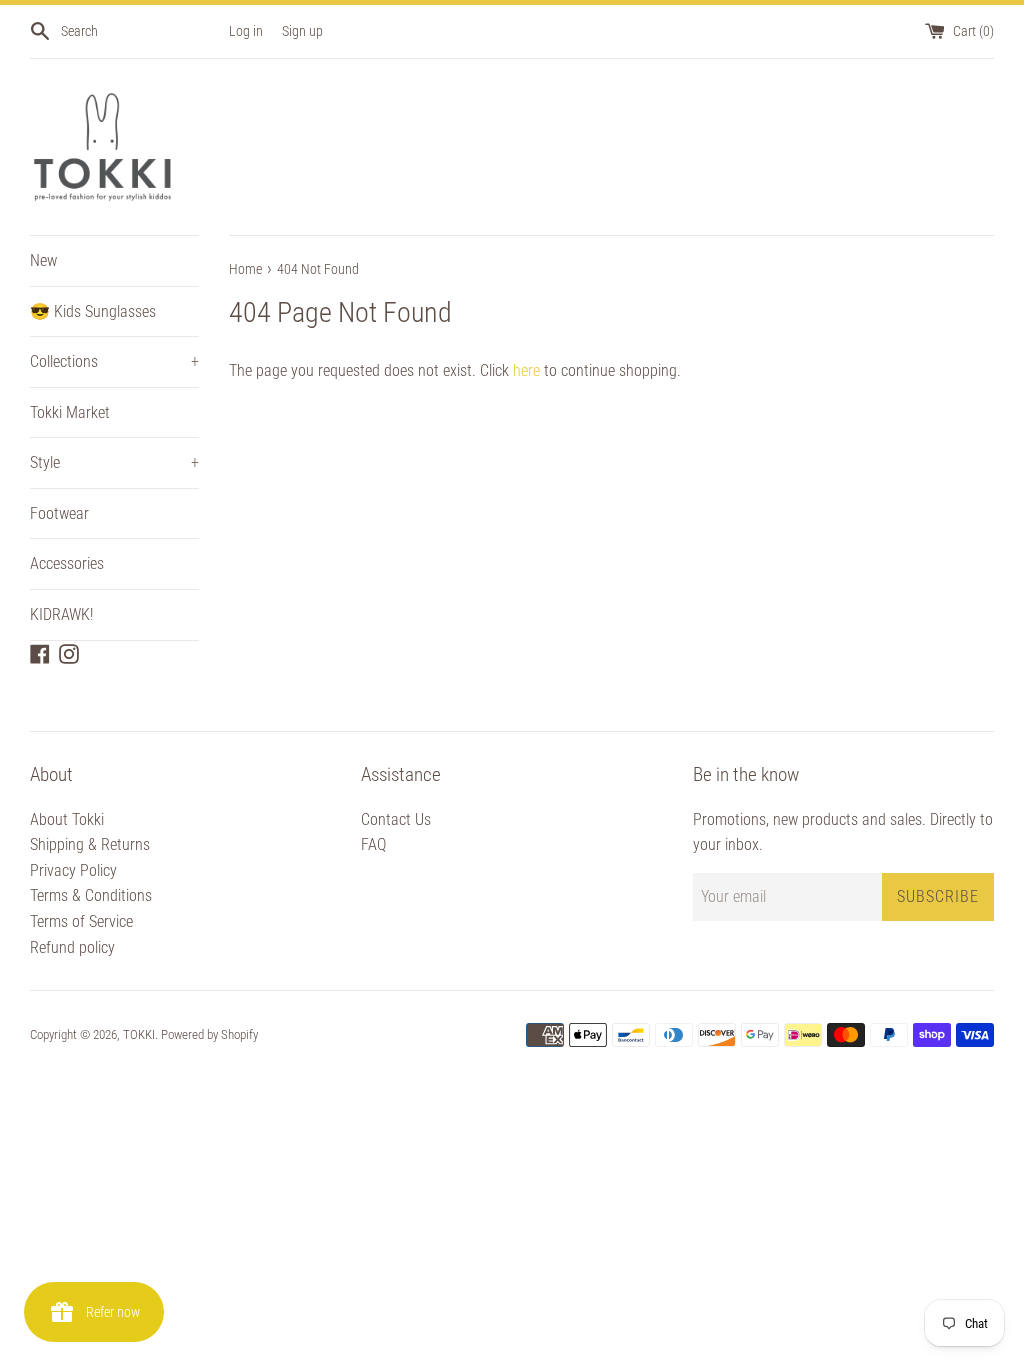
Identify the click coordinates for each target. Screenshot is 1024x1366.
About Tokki (67, 819)
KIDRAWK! (61, 614)
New (43, 260)
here (526, 370)
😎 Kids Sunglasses (93, 311)
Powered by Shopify (209, 1034)
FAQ (373, 844)
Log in (246, 31)
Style (114, 462)
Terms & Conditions (91, 895)
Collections (114, 361)
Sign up (302, 31)
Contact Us (396, 819)
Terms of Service (81, 921)
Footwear (59, 513)
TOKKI (139, 1034)
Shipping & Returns (90, 844)
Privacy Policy (73, 870)
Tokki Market (70, 412)
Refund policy (72, 947)
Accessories (67, 563)
